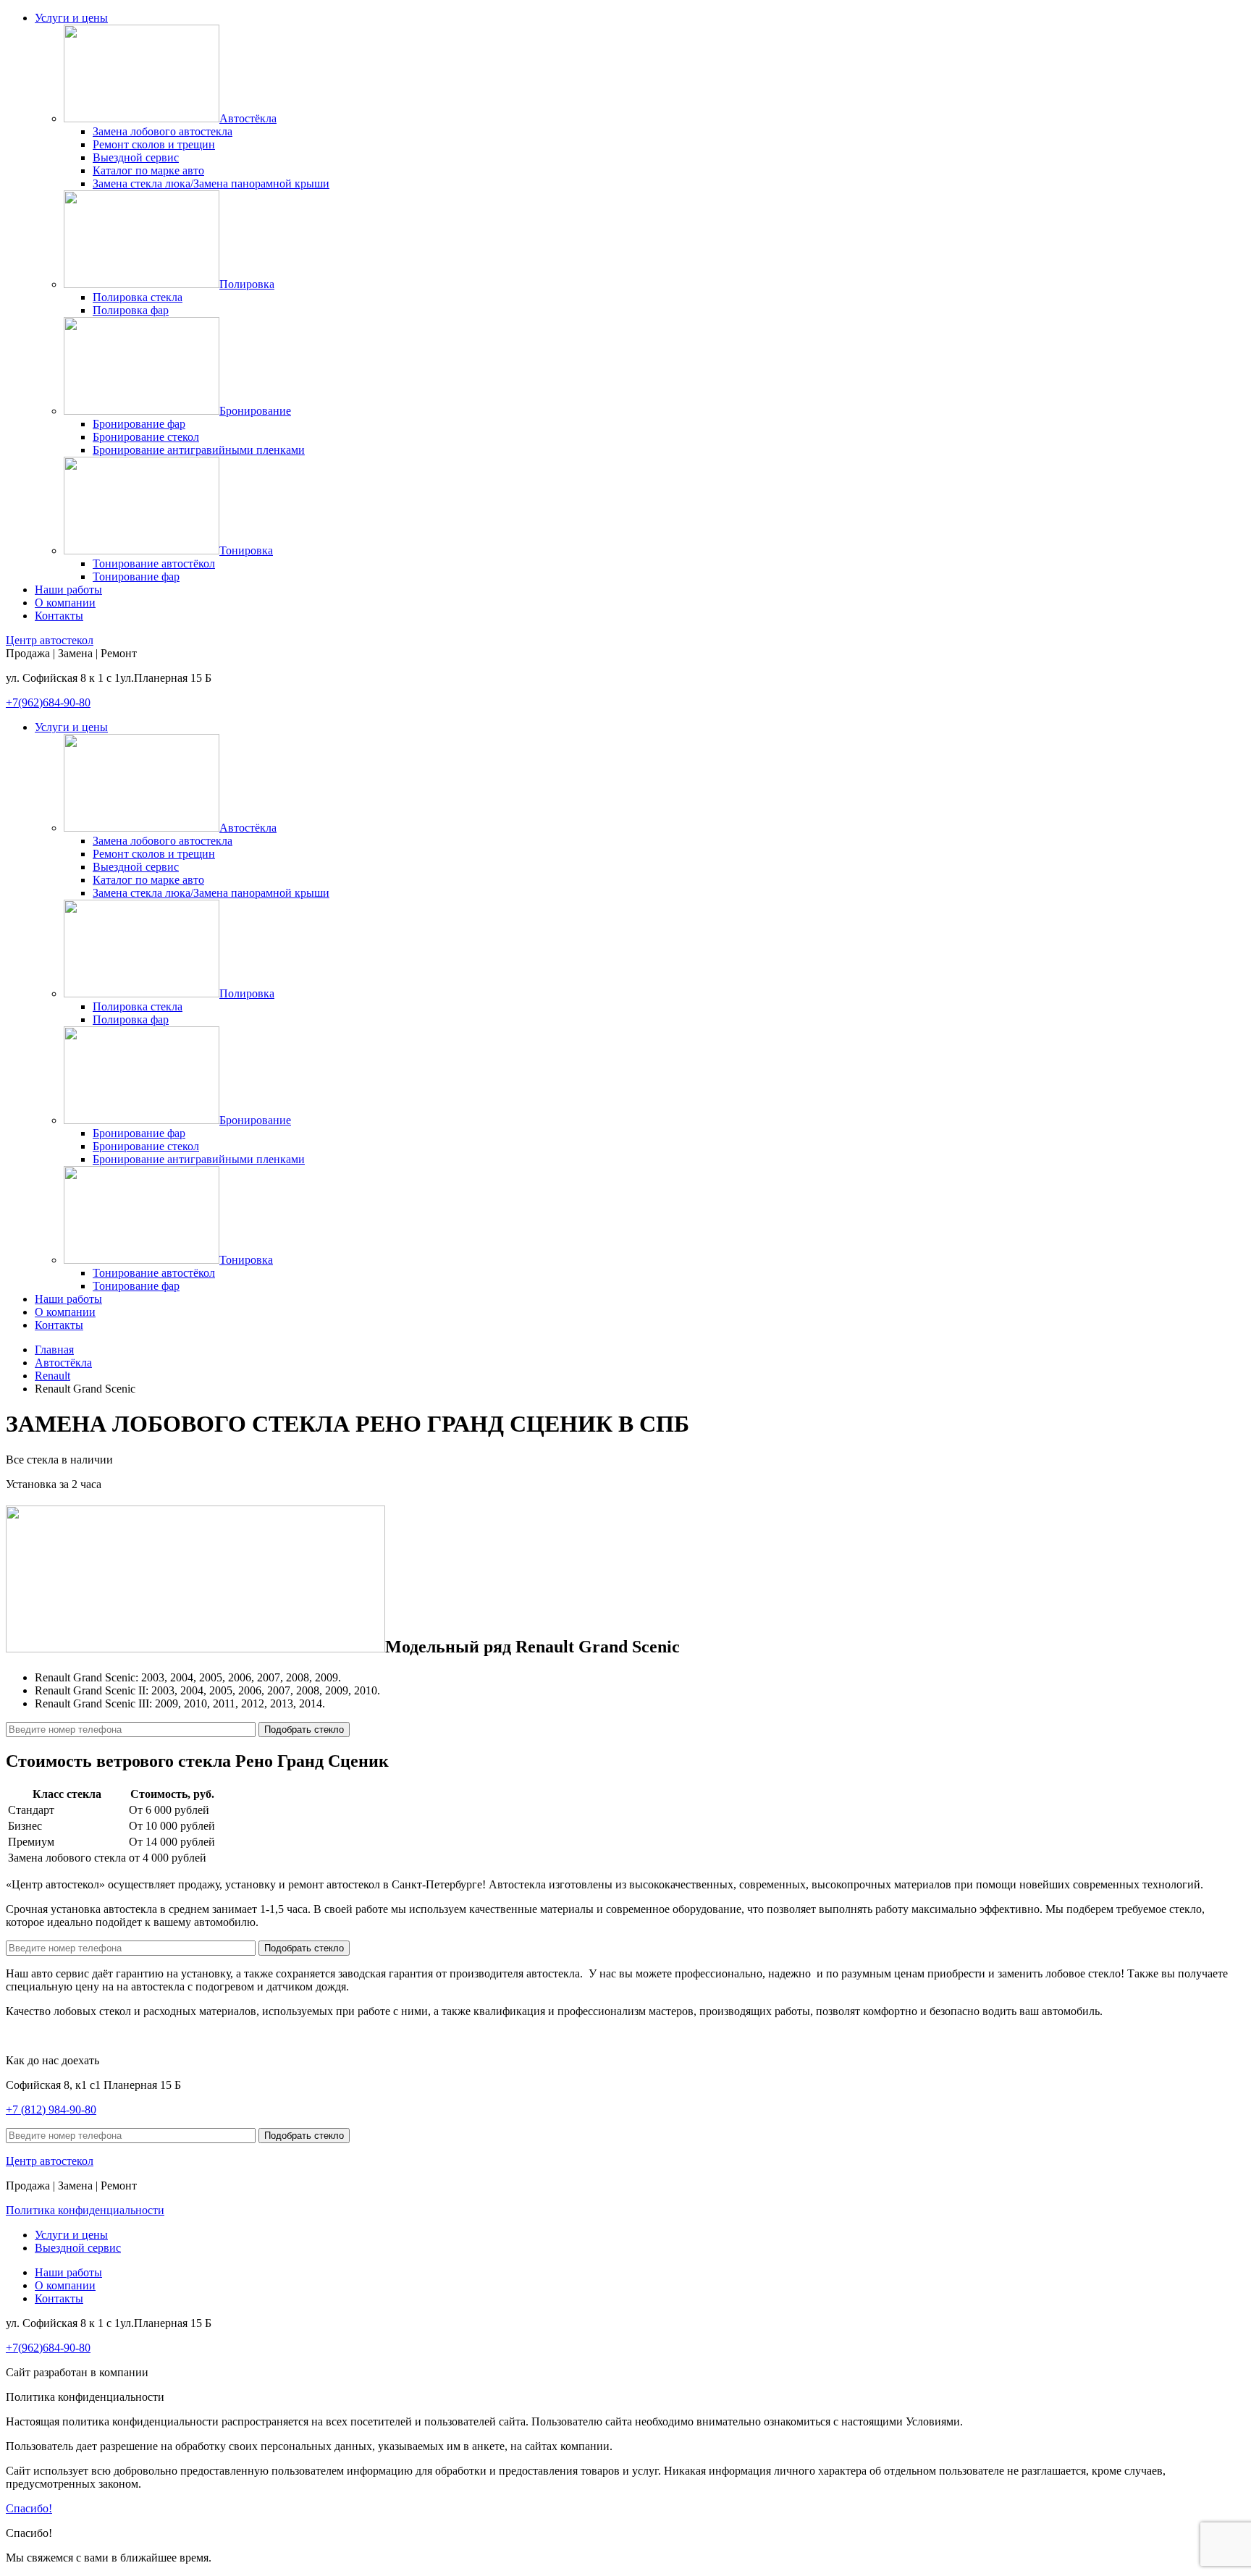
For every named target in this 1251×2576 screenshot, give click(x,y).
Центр (50, 640)
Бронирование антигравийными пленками (199, 450)
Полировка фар (131, 310)
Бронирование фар (139, 424)
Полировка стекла (138, 297)
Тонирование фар (136, 577)
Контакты (59, 616)
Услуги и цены (71, 18)
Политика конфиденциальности (85, 2210)
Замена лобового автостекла (163, 131)
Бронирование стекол (146, 437)
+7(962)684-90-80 (48, 702)
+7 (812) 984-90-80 (51, 2110)
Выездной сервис (136, 157)
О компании (65, 603)
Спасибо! (29, 2508)
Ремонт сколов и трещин (154, 144)
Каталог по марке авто (148, 170)
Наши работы (68, 590)
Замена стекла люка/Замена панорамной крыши (211, 183)
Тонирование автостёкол (154, 563)
